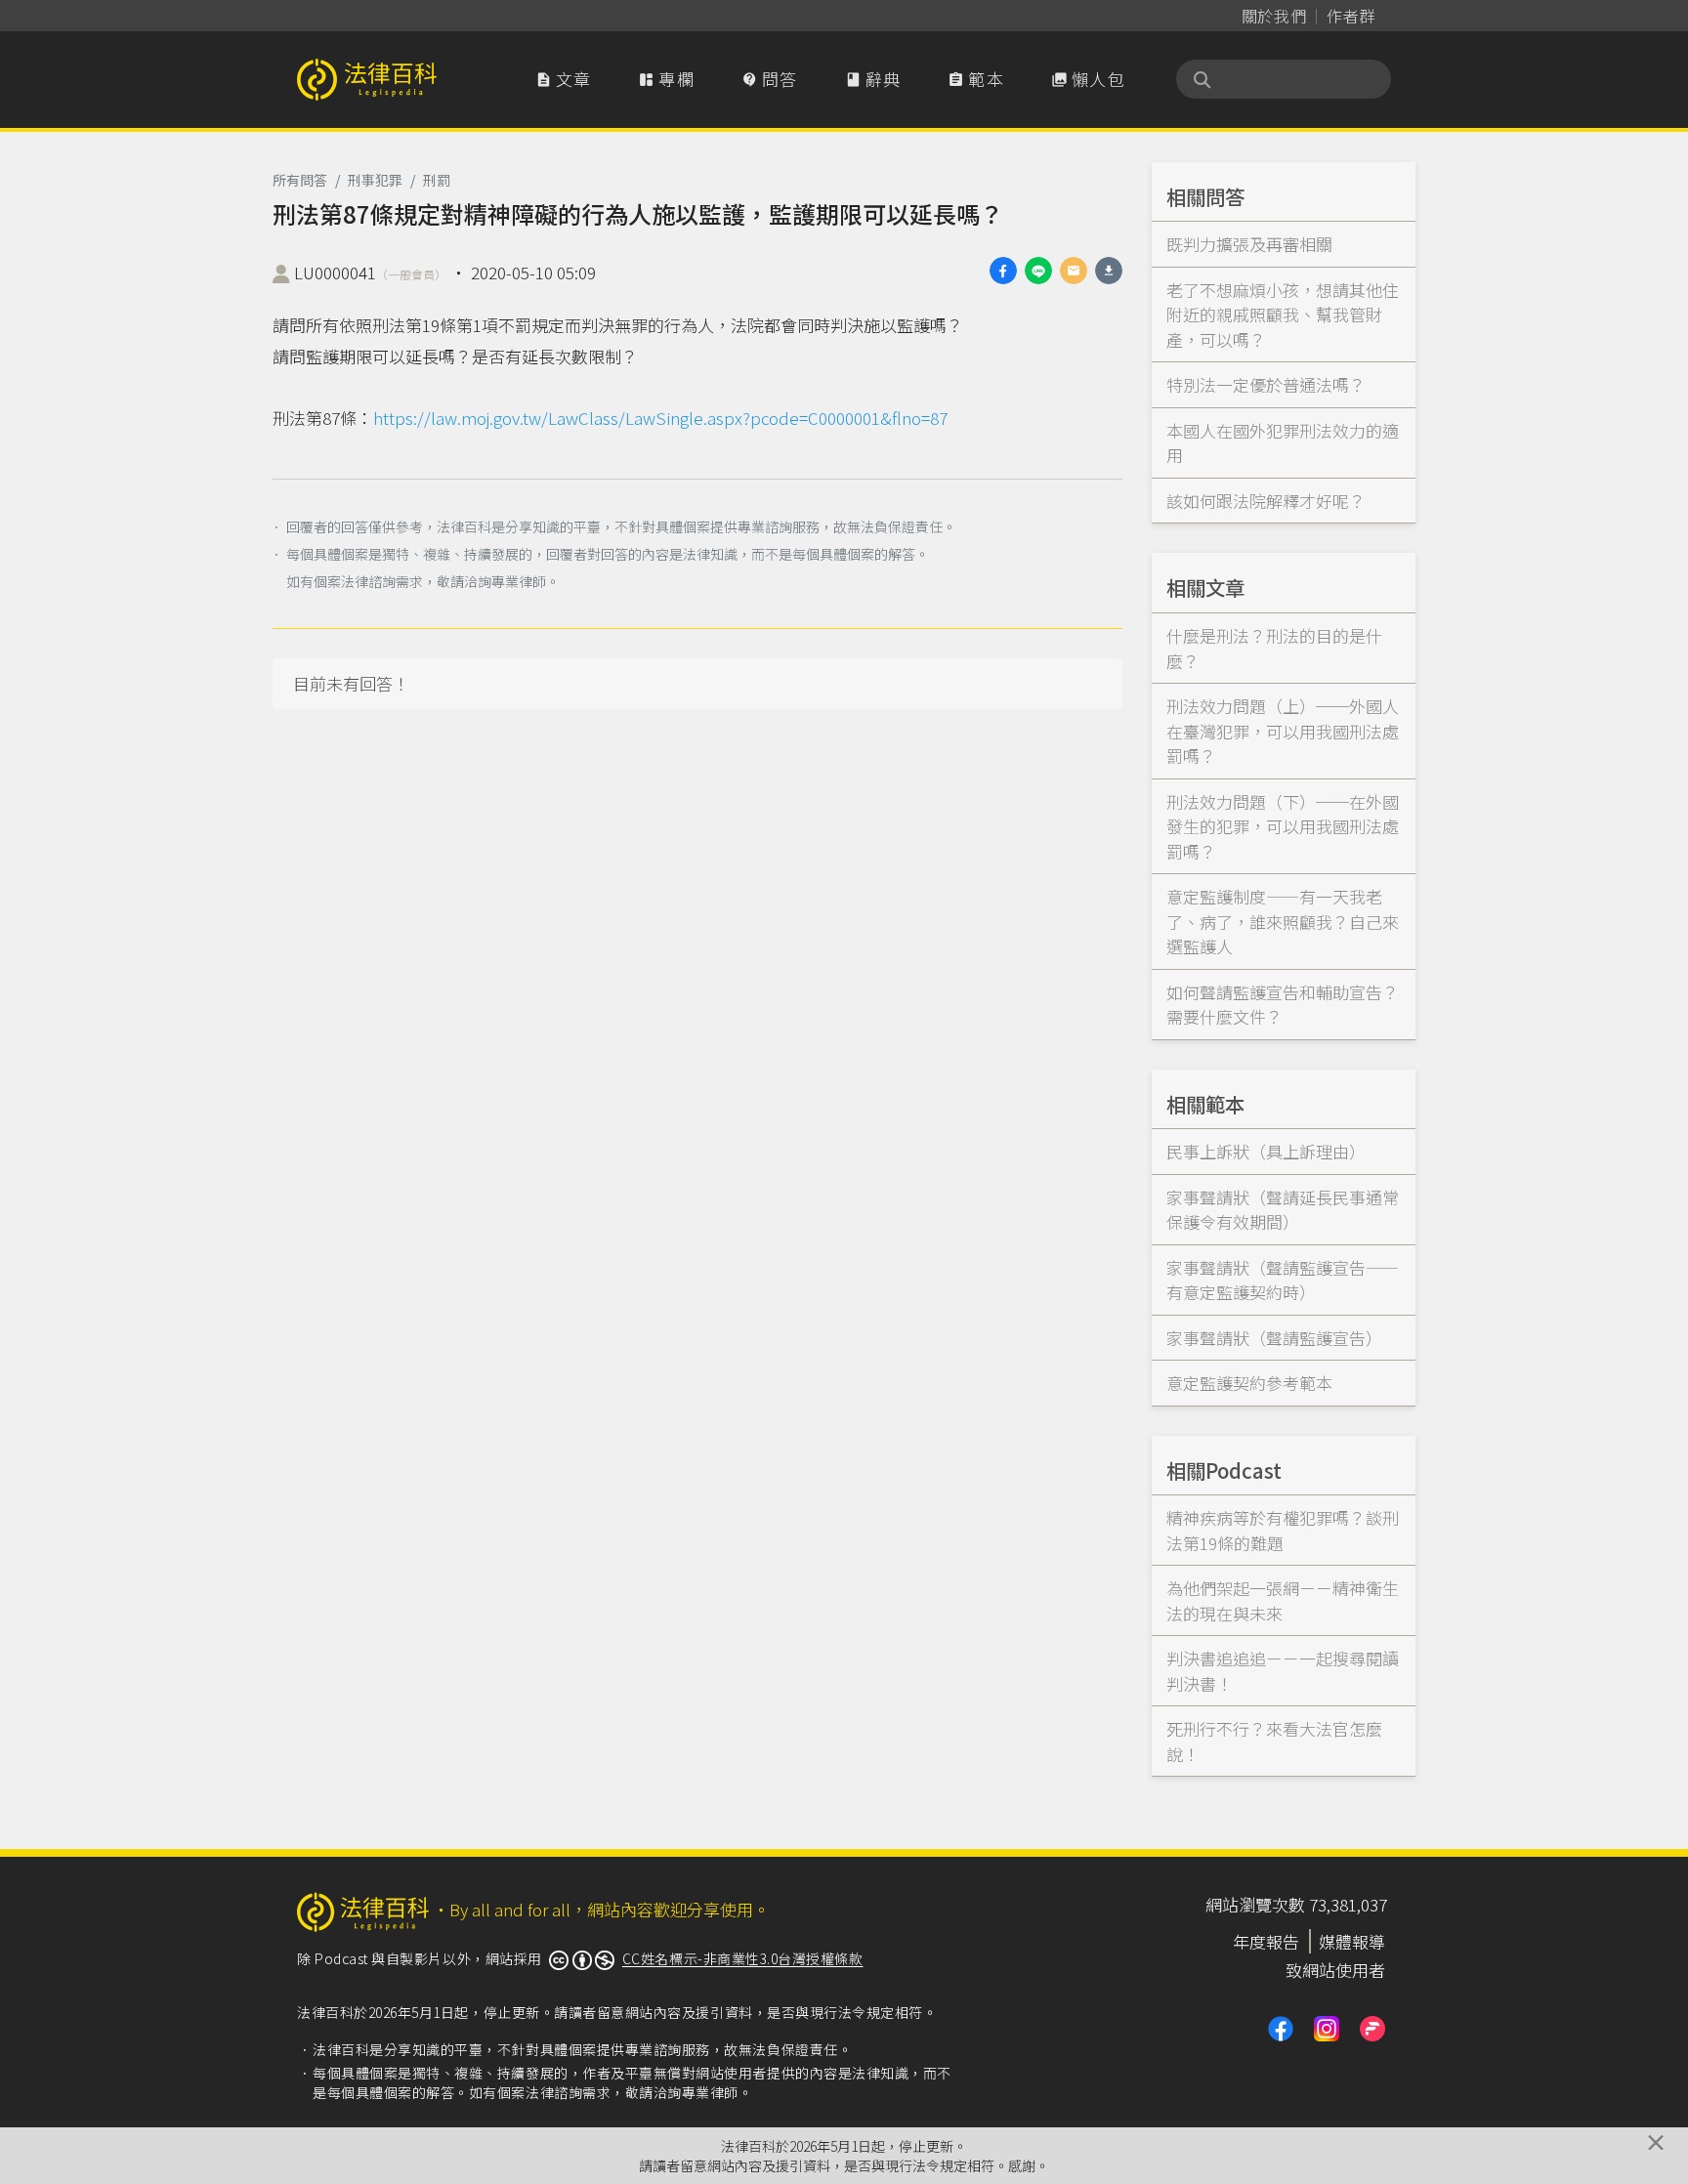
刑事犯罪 (375, 180)
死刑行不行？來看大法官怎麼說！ (1274, 1741)
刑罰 (437, 180)
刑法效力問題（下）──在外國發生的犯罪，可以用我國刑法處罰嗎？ (1283, 826)
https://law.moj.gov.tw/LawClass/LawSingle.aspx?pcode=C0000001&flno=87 (660, 418)
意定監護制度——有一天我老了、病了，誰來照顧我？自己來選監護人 (1283, 921)
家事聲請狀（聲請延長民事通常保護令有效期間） (1283, 1210)
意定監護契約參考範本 (1249, 1383)
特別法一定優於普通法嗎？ (1266, 384)
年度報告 (1266, 1941)
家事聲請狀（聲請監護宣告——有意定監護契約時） (1283, 1280)
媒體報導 (1352, 1941)
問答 (770, 79)
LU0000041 (370, 272)
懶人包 (1088, 79)
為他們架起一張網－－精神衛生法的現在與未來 (1283, 1600)
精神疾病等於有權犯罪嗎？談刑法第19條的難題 (1283, 1530)
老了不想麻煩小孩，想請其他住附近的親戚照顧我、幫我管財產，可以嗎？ (1283, 315)
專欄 (666, 79)
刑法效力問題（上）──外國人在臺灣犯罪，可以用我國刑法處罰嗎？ (1283, 731)
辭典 (873, 79)
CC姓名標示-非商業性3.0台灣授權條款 (743, 1958)
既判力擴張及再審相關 (1249, 244)
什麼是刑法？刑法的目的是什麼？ (1274, 648)
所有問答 (300, 180)
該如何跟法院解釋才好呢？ (1266, 501)
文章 (564, 79)
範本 (976, 79)
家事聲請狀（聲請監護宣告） (1274, 1338)
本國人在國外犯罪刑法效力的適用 (1283, 443)
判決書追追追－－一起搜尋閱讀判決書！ (1283, 1671)
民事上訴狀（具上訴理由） (1266, 1151)
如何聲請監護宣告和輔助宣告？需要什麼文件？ (1283, 1005)
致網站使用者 (1335, 1970)
